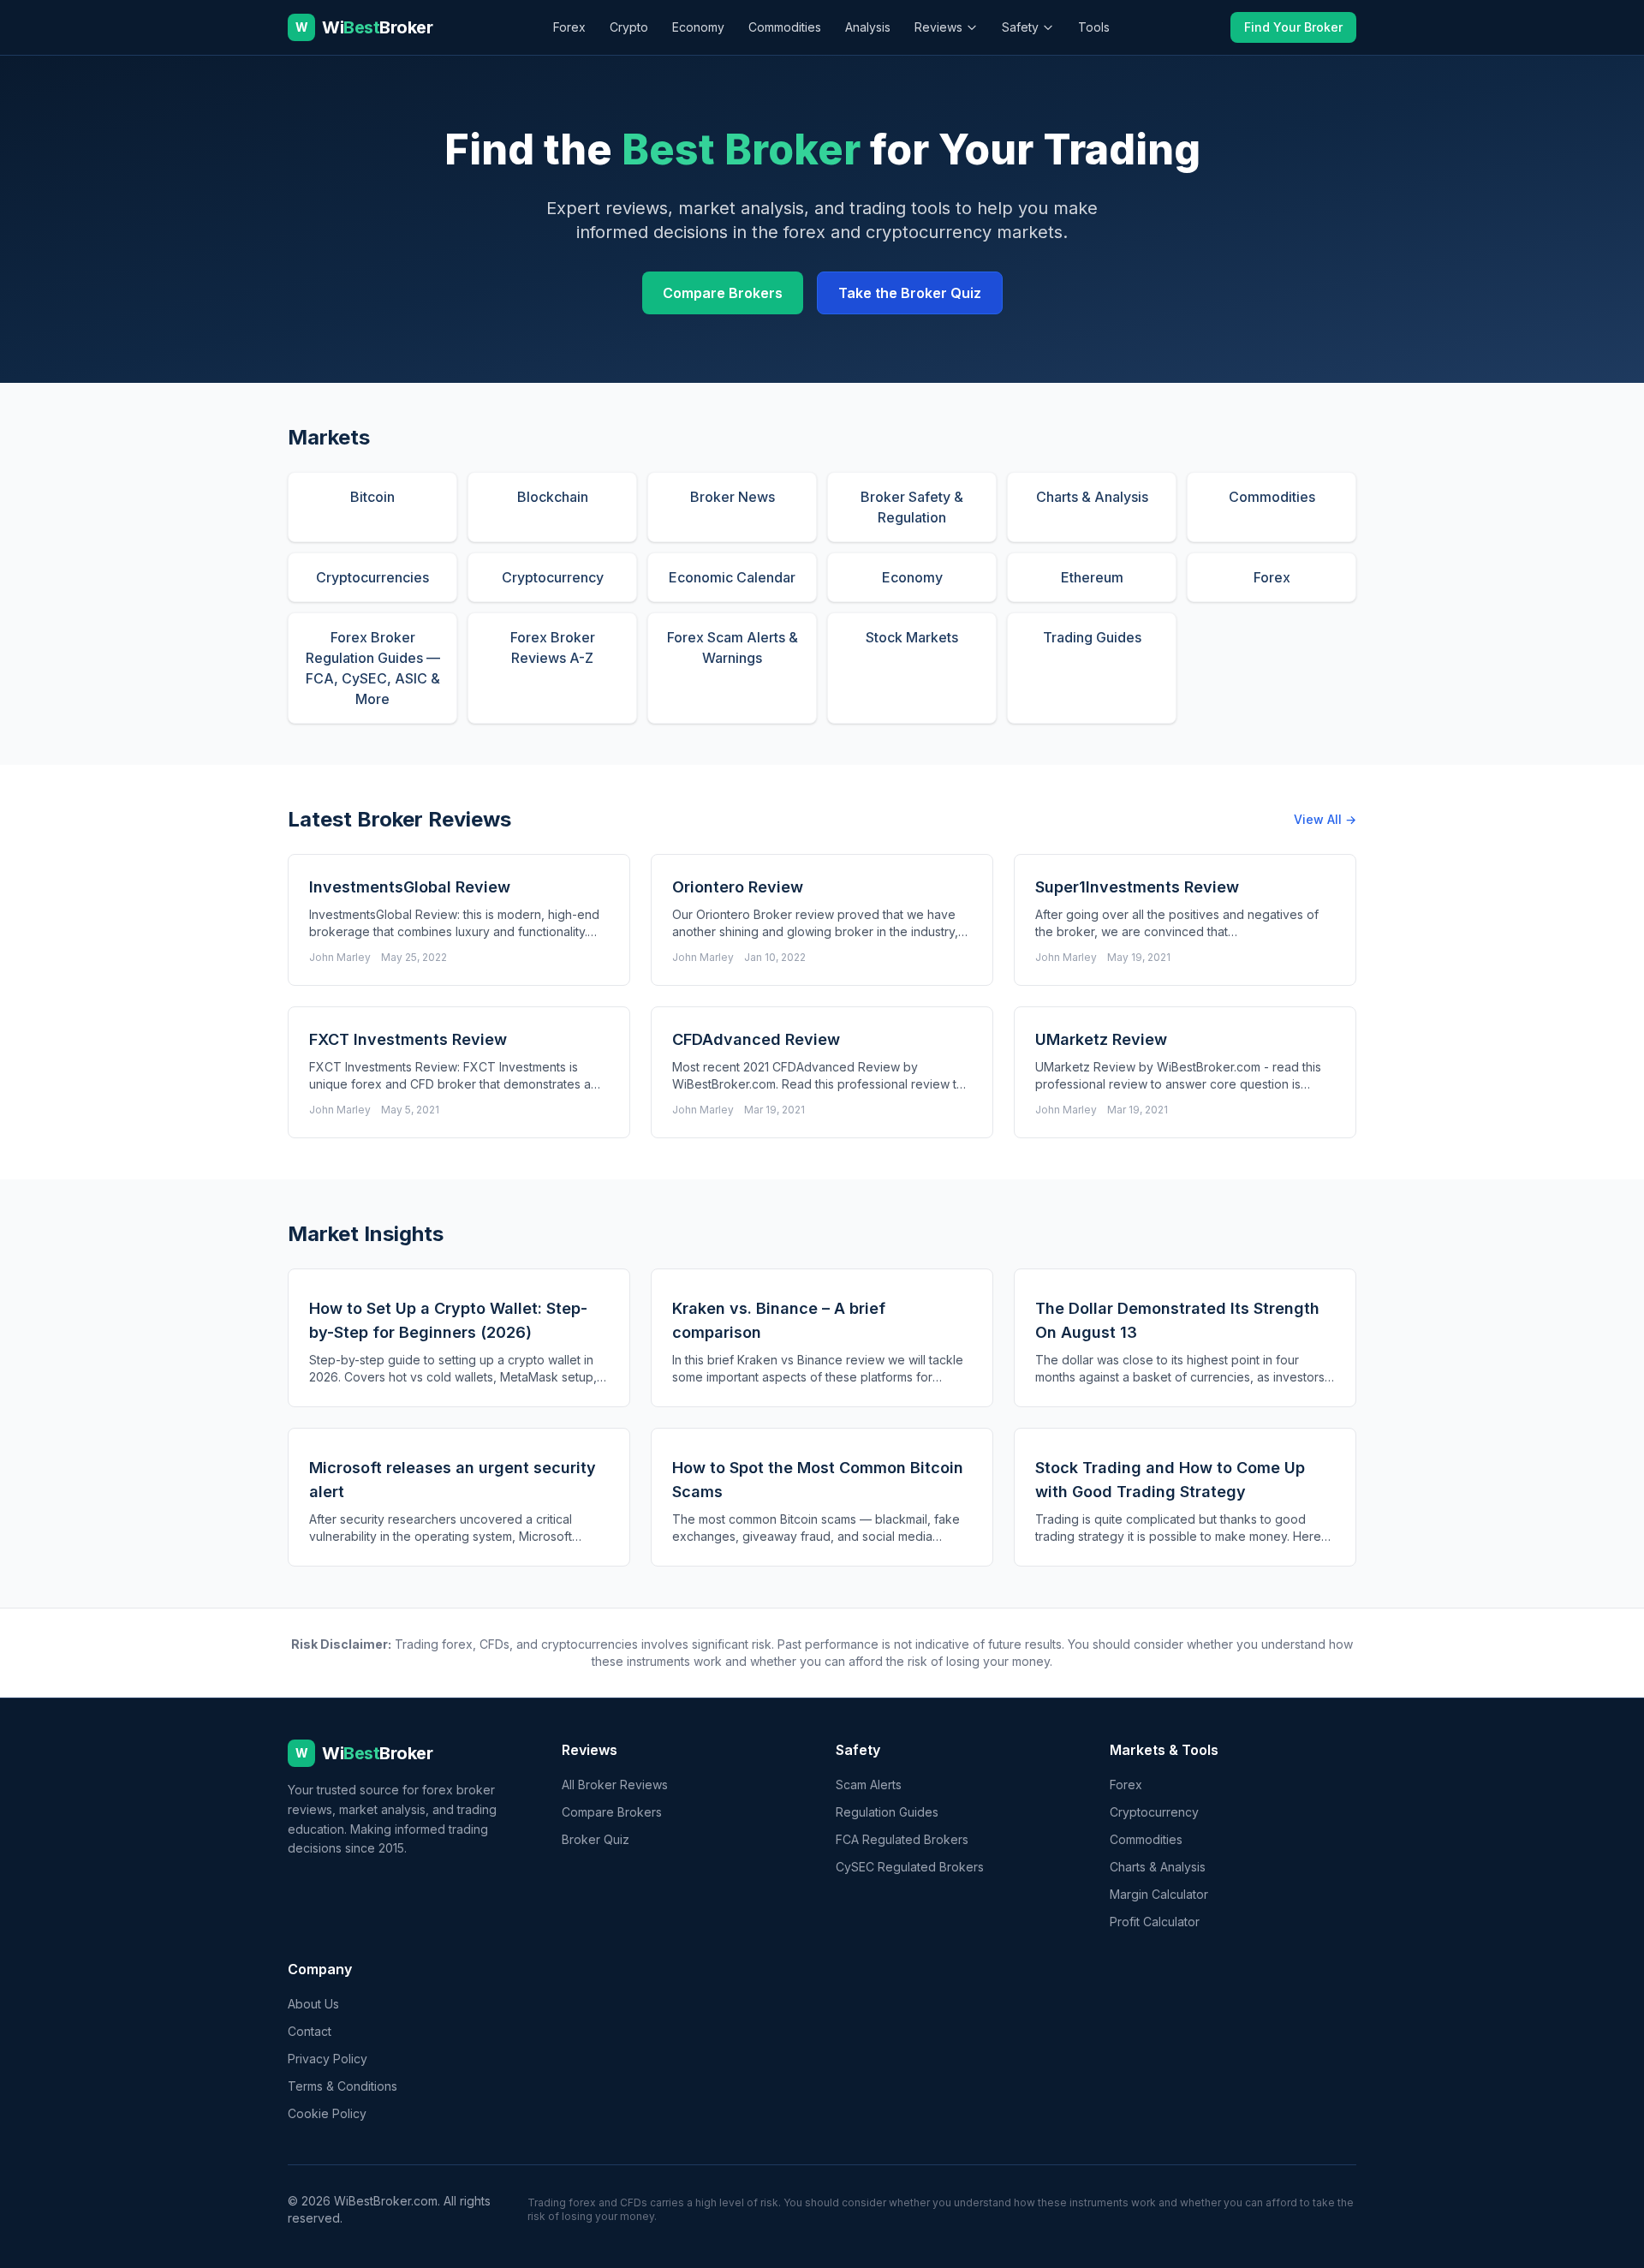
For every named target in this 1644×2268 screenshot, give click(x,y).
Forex (569, 27)
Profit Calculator (1155, 1922)
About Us (313, 2004)
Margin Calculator (1159, 1894)
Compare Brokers (723, 293)
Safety (1020, 27)
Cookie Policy (327, 2113)
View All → (1325, 819)
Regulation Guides (887, 1812)
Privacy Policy (328, 2059)
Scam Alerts (869, 1785)
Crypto (629, 27)
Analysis (868, 27)
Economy (698, 27)
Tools (1094, 27)
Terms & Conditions (342, 2086)
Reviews (938, 27)
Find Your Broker (1293, 27)
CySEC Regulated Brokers (910, 1867)
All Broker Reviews (615, 1785)
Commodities (785, 27)
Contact (310, 2031)
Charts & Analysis (1158, 1867)
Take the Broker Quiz (910, 293)
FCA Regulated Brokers (902, 1839)
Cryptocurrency (1154, 1812)
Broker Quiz (596, 1839)
